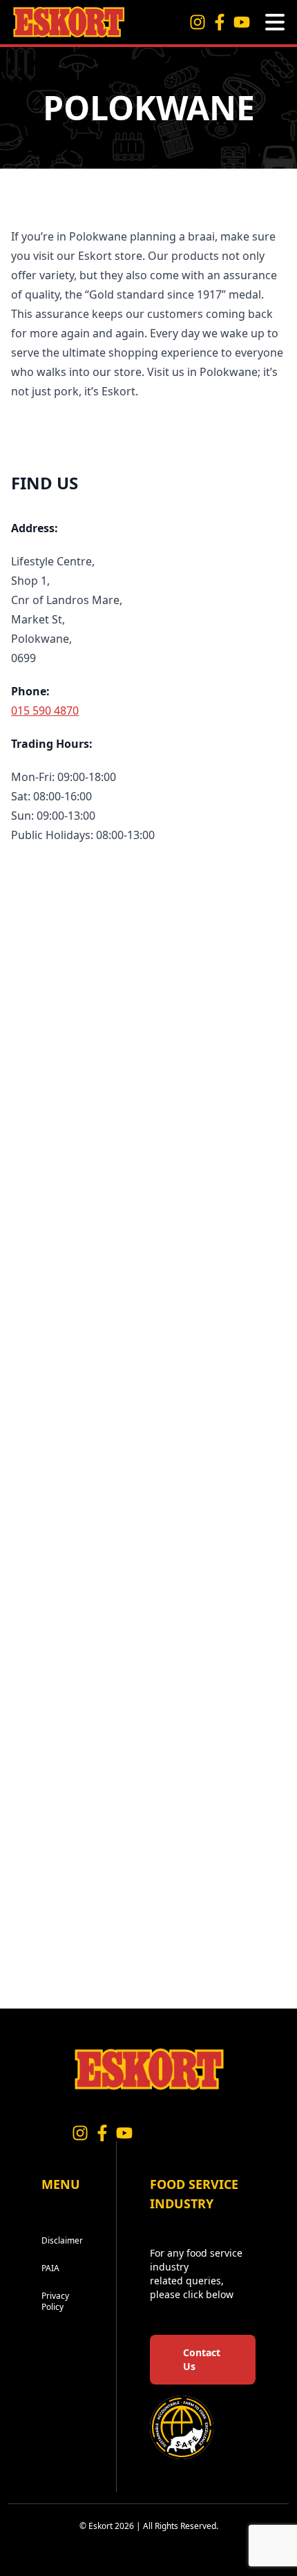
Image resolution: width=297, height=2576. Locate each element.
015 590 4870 (45, 711)
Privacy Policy (55, 2301)
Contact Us (202, 2359)
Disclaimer (62, 2240)
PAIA (50, 2268)
